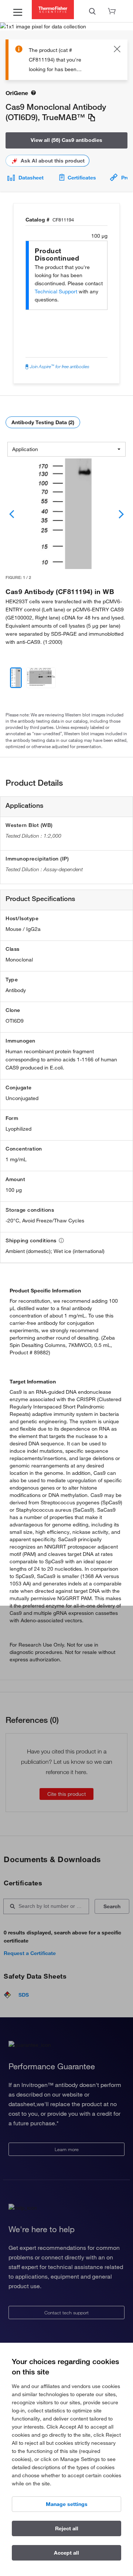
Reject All (67, 2528)
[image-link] (66, 514)
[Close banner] (117, 50)
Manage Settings (67, 2504)
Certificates (82, 178)
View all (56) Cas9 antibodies (66, 140)
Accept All (66, 2553)
